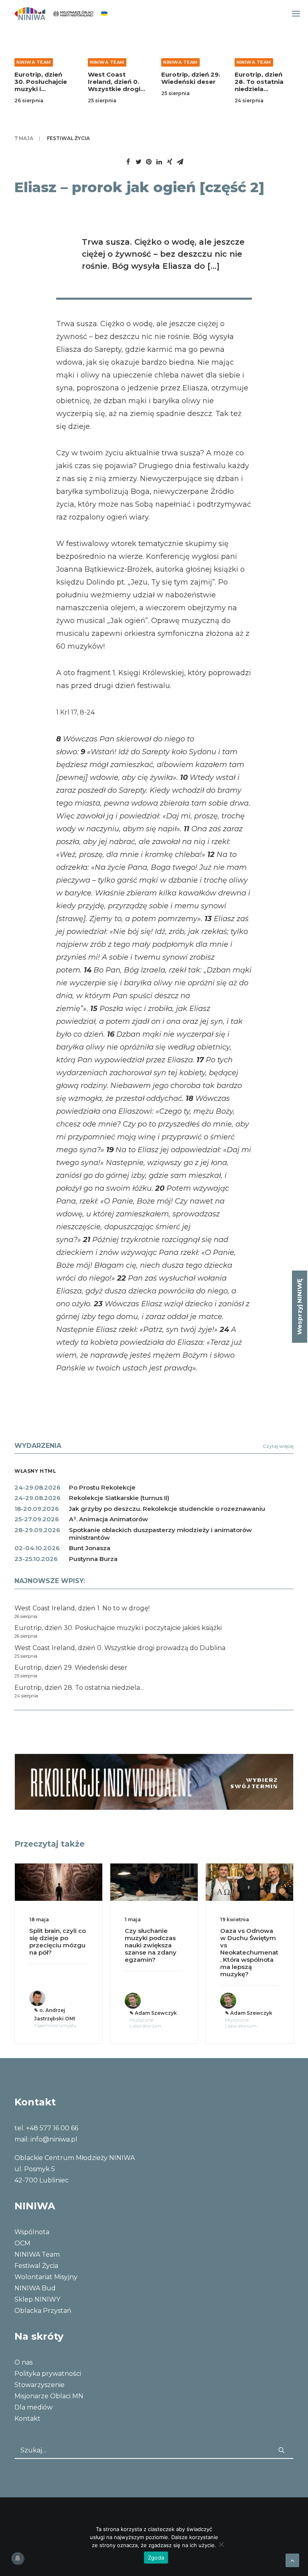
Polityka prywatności (48, 2374)
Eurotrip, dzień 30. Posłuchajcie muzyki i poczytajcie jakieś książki (43, 89)
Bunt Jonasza (90, 1548)
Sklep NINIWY (37, 2299)
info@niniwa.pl (54, 2139)
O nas (23, 2362)
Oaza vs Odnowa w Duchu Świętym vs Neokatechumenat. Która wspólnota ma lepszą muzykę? (163, 1952)
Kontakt (27, 2419)
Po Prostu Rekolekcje (102, 1487)
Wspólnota (32, 2232)
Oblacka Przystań (43, 2311)
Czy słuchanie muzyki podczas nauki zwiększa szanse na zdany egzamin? (64, 1945)
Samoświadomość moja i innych (258, 1934)
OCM (22, 2243)
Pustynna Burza (93, 1559)
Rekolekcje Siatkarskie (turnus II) (119, 1498)
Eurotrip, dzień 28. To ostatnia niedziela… (259, 82)
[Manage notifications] (18, 2558)
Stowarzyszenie (40, 2385)
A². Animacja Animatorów (108, 1519)
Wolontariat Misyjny (46, 2277)
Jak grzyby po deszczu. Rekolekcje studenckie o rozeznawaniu (167, 1509)
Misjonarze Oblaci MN (49, 2396)
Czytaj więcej (278, 1446)
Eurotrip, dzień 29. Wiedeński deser (191, 78)
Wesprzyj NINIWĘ (299, 1307)
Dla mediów (33, 2407)
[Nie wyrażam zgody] (221, 2544)
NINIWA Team (34, 62)
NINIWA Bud (35, 2288)
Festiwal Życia (68, 138)
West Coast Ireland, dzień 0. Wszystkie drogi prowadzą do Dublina (114, 89)
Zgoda (156, 2558)
